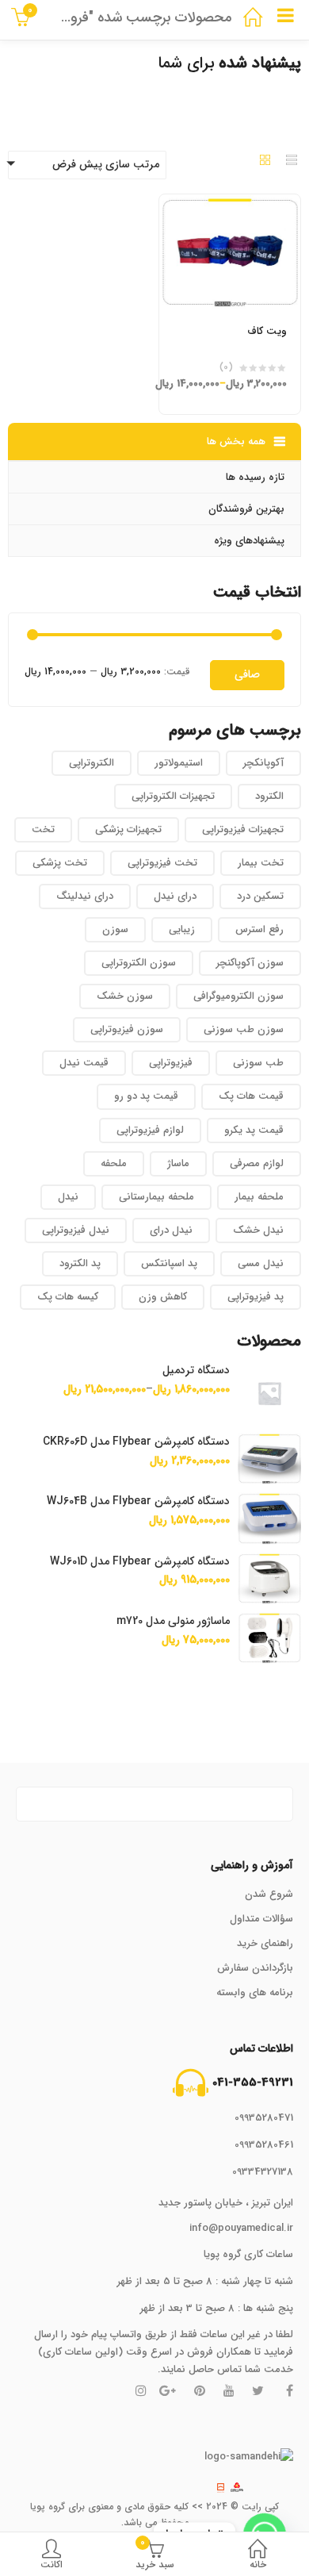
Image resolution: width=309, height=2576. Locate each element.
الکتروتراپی (92, 763)
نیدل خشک (258, 1230)
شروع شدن (269, 1894)
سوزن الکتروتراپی (139, 963)
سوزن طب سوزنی (244, 1029)
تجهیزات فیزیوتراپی (243, 829)
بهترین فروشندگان (246, 509)
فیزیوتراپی (171, 1063)
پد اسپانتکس (169, 1263)
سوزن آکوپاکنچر (250, 963)
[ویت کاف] (230, 204)
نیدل (68, 1197)
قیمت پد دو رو (146, 1096)
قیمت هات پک (251, 1096)
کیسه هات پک (68, 1297)
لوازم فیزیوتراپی (150, 1130)
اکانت (51, 2564)
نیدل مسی (261, 1263)
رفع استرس (259, 929)
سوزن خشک (125, 996)
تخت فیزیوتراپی (162, 863)
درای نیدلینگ (85, 896)
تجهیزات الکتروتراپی (173, 796)
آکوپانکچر (263, 763)
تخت (43, 829)
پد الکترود (80, 1263)
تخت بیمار (261, 863)
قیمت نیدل (84, 1063)
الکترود (269, 796)
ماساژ (178, 1163)
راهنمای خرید (265, 1943)
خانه (258, 2564)
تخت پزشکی (60, 863)
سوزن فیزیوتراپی (127, 1029)
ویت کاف (267, 331)
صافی (247, 674)
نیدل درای (171, 1230)
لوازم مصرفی (257, 1163)
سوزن (115, 929)
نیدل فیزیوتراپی (76, 1230)
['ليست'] (292, 162)
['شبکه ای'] (265, 162)
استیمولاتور (179, 763)
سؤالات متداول (261, 1919)
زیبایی (182, 929)
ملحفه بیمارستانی (156, 1197)
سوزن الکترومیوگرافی (238, 996)
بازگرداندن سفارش (255, 1968)
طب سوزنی (258, 1063)
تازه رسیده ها (255, 477)
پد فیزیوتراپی (256, 1297)
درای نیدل (175, 896)
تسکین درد (260, 896)
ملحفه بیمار (259, 1197)
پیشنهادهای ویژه (249, 541)
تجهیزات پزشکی (128, 829)
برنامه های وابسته (255, 1992)
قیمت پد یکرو (254, 1130)
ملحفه (114, 1163)
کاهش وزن (163, 1297)
